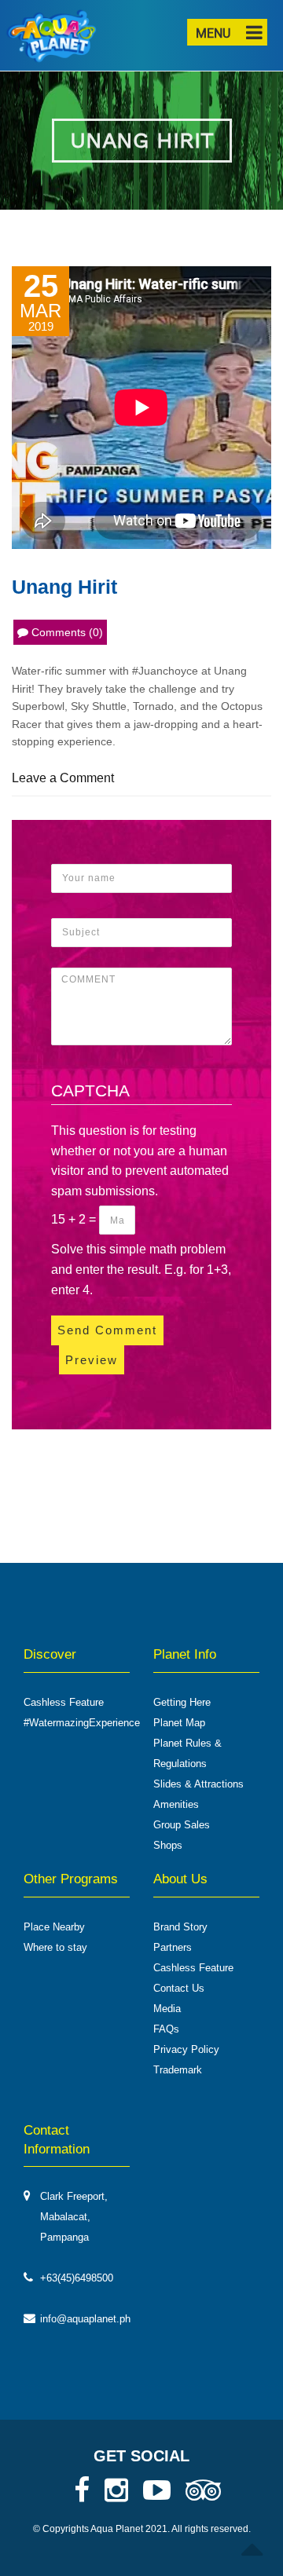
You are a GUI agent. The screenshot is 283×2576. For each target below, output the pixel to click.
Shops (168, 1845)
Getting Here (182, 1702)
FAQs (166, 2029)
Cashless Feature (64, 1702)
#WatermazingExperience (82, 1723)
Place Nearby (54, 1927)
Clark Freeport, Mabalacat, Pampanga (74, 2217)
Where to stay (55, 1947)
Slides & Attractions (198, 1784)
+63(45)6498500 (77, 2278)
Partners (173, 1947)
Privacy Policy (186, 2049)
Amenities (176, 1804)
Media (167, 2009)
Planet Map (179, 1723)
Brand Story (180, 1927)
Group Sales (182, 1825)
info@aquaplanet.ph (85, 2319)
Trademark (178, 2070)
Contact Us (179, 1988)
